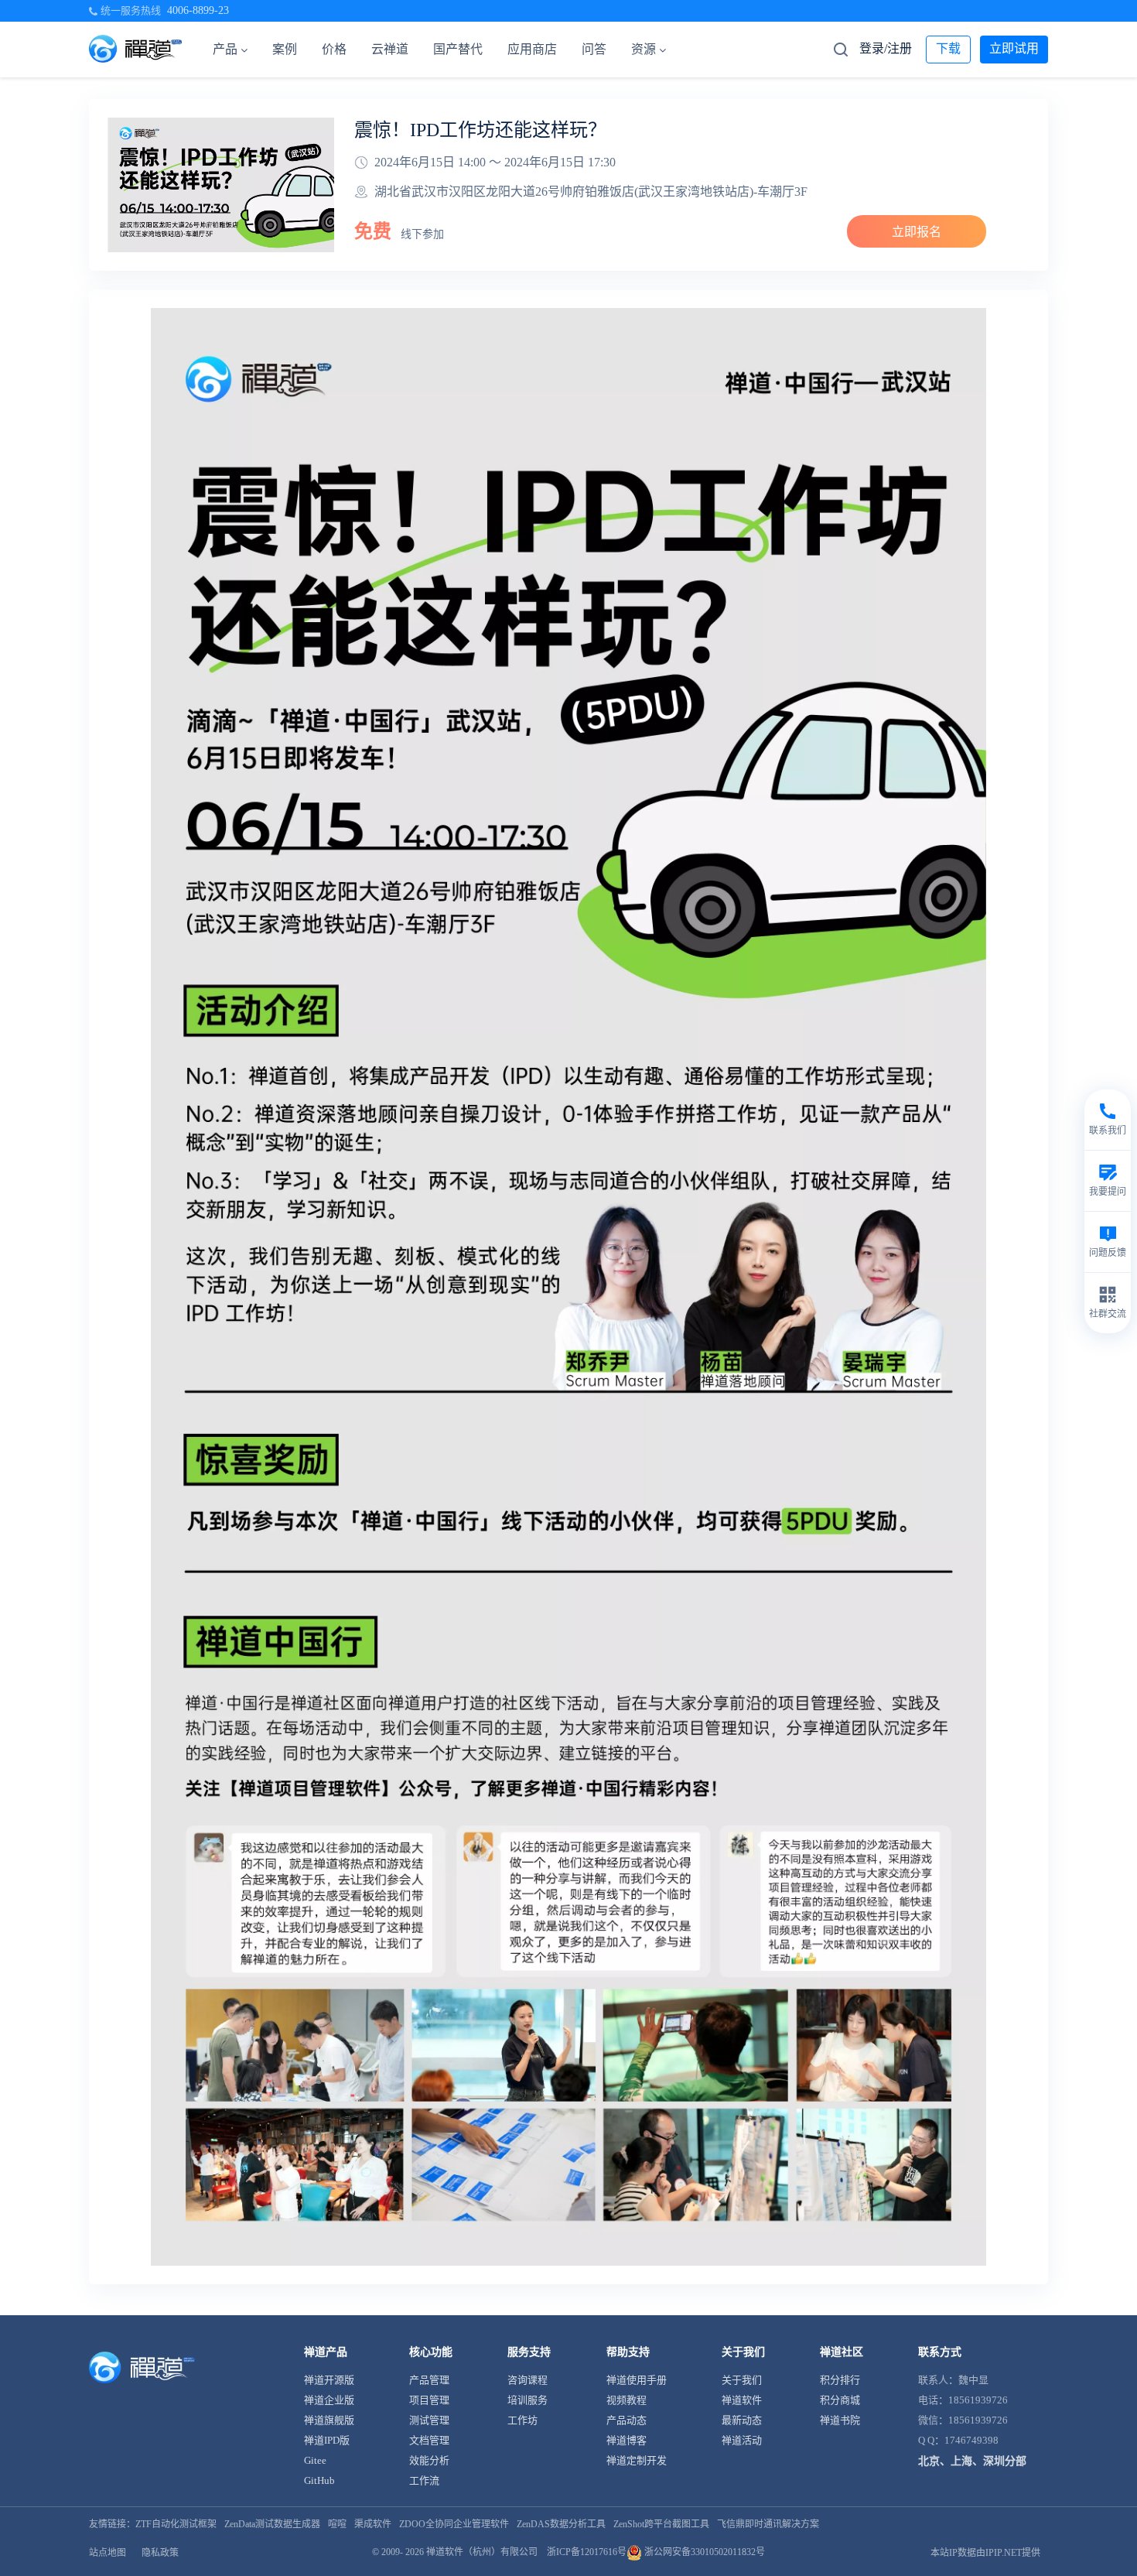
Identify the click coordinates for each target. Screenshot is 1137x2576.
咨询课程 (528, 2380)
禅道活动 (742, 2440)
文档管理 (429, 2440)
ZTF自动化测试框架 (176, 2524)
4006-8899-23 (198, 10)
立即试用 (1014, 48)
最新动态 (742, 2420)
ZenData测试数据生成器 (272, 2524)
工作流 (424, 2480)
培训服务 (528, 2400)
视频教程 (627, 2400)
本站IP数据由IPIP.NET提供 (985, 2553)
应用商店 (532, 49)
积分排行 (840, 2380)
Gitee (315, 2460)
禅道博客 (627, 2440)
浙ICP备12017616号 (587, 2552)
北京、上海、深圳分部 (972, 2461)
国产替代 (458, 49)
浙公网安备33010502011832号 (703, 2552)
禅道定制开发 (637, 2460)
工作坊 (522, 2420)
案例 (285, 49)
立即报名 (917, 232)
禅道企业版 (329, 2400)
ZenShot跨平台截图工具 (661, 2524)
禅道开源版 (329, 2380)
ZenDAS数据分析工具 (561, 2524)
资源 (644, 49)
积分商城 (840, 2400)
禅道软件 (742, 2400)
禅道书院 (840, 2420)
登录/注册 (886, 48)
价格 (334, 49)
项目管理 (429, 2400)
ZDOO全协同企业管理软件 (454, 2524)
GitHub (319, 2480)
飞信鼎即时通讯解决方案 (768, 2524)
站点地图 (108, 2553)
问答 (594, 49)
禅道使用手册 (637, 2380)
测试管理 (429, 2420)
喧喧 (337, 2524)
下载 (948, 48)
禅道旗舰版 (329, 2420)
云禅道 (390, 49)
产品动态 (627, 2420)
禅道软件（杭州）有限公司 (482, 2552)
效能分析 (429, 2460)
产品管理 (429, 2380)
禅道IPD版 (327, 2440)
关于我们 (742, 2380)
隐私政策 (160, 2553)
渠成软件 (373, 2524)
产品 (225, 49)
